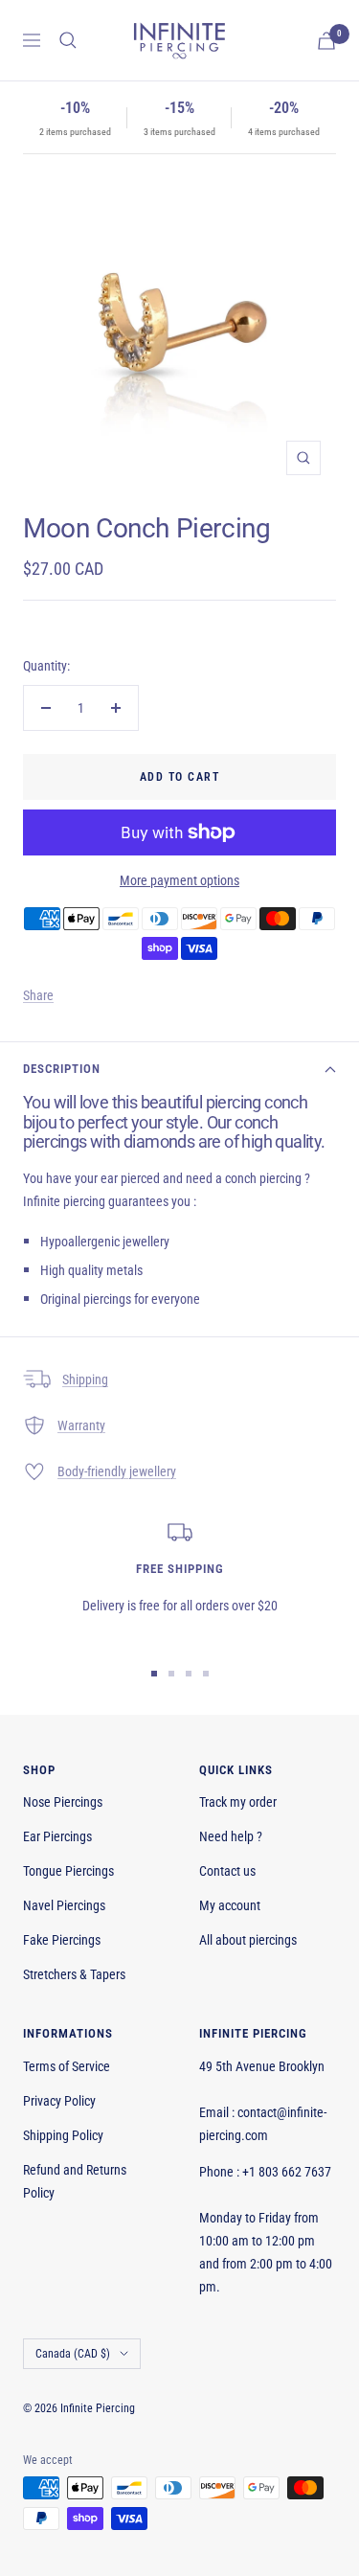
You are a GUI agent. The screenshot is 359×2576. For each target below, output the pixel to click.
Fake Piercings (62, 1940)
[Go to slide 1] (154, 1674)
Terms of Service (67, 2066)
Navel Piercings (64, 1905)
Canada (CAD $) (73, 2354)
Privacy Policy (59, 2101)
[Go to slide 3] (189, 1674)
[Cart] (326, 41)
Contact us (227, 1871)
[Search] (68, 40)
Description (62, 1069)
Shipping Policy (63, 2135)
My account (230, 1905)
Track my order (238, 1802)
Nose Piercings (63, 1802)
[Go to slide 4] (206, 1674)
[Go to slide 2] (171, 1674)
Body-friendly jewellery (117, 1471)
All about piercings (248, 1940)
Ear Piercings (57, 1836)
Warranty (81, 1425)
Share (38, 995)
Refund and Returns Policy (75, 2181)
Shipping (85, 1379)
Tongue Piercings (68, 1871)
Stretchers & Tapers (74, 1974)
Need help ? (231, 1836)
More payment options (179, 880)
